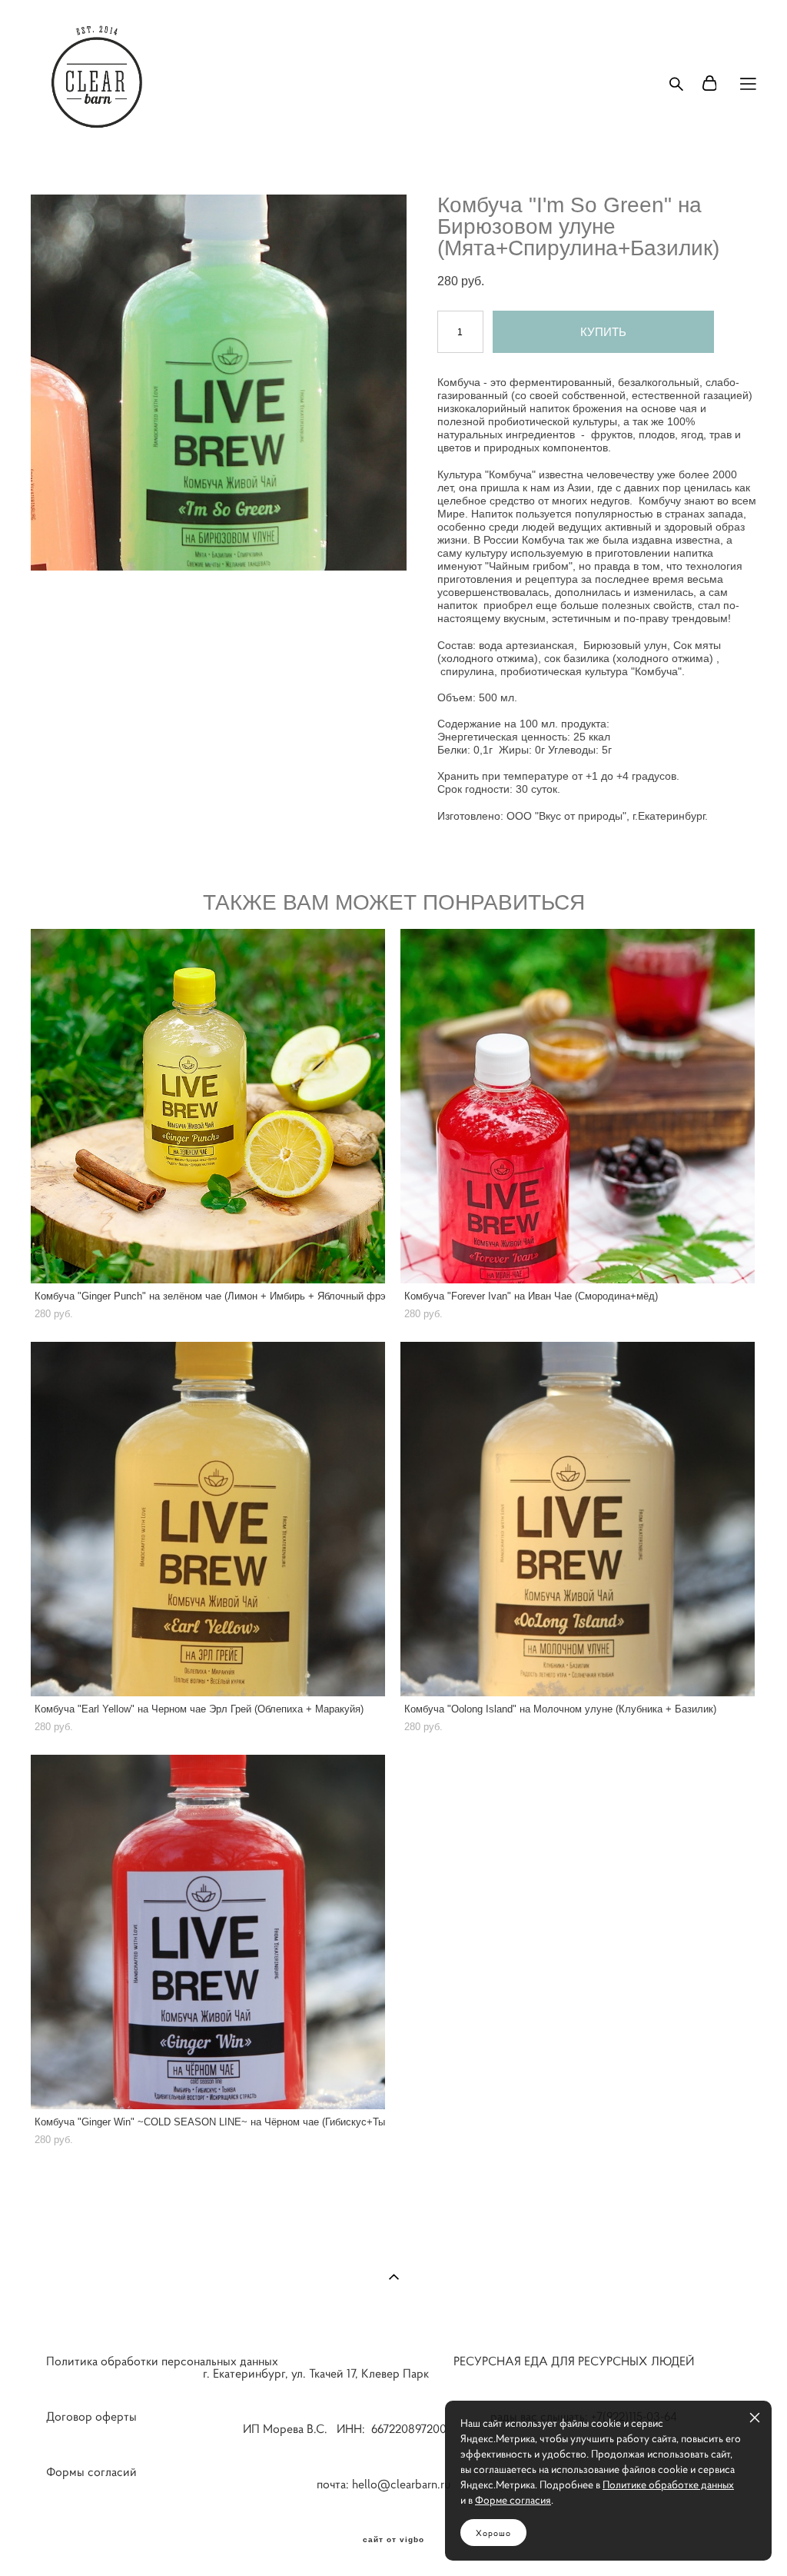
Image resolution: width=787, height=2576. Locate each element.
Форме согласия (513, 2500)
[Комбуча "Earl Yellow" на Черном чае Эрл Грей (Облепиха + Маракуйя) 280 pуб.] (208, 1519)
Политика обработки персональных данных (162, 2361)
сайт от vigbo (393, 2540)
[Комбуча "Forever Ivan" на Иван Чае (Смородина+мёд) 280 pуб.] (578, 1106)
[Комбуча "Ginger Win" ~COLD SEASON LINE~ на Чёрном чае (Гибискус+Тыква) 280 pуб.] (208, 1932)
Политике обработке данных (668, 2484)
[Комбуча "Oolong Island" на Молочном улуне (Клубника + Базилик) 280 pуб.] (578, 1519)
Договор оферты (91, 2416)
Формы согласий (91, 2471)
